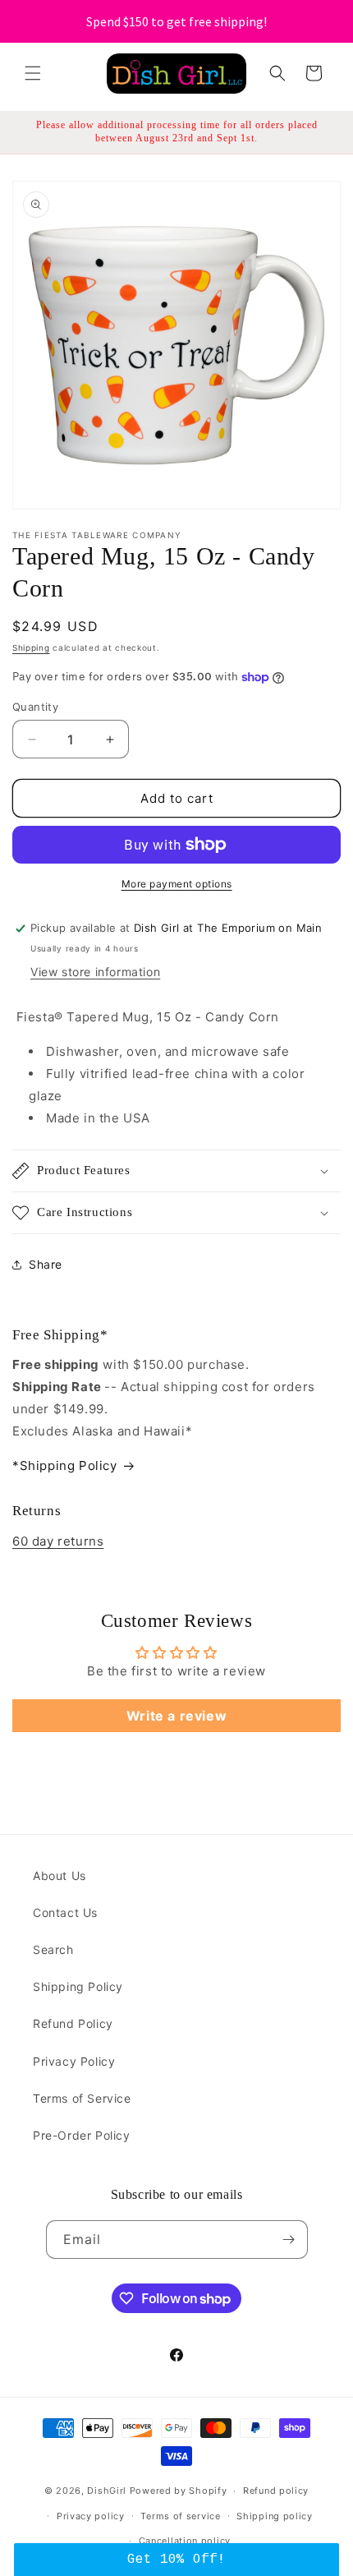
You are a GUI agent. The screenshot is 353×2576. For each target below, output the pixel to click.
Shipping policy (275, 2516)
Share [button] (46, 1264)
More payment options (177, 884)
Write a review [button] (176, 1716)
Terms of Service (82, 2098)
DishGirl (107, 2491)
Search (53, 1949)
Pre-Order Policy (82, 2135)
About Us (60, 1876)
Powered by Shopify (179, 2491)
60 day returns (58, 1541)
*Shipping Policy (65, 1465)
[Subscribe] (289, 2240)
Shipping (31, 647)
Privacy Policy (74, 2061)
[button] (33, 73)
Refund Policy (73, 2023)
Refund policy (276, 2491)
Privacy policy (91, 2516)
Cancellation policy (185, 2541)
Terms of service (180, 2516)
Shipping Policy (78, 1986)
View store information (95, 972)
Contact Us (65, 1912)
